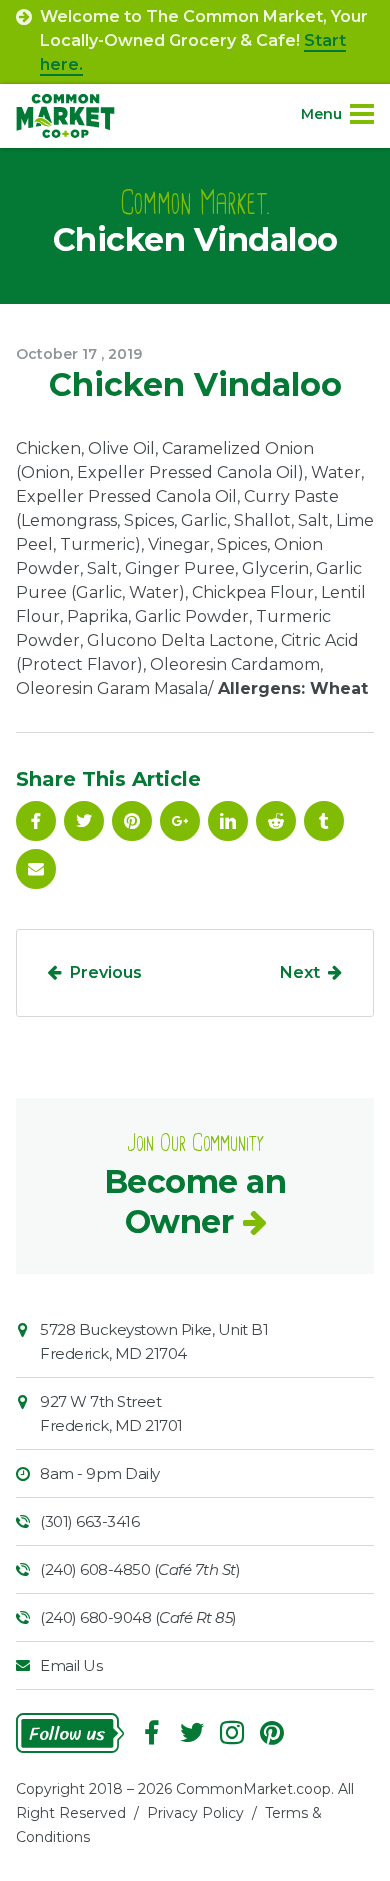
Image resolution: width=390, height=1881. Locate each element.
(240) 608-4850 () (140, 1569)
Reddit (276, 821)
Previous (106, 972)
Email (36, 869)
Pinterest (132, 821)
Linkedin (228, 821)
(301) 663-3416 (89, 1521)
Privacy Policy (195, 1813)
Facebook (36, 821)
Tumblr (324, 821)
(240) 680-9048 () (138, 1617)
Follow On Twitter (84, 821)
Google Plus (180, 821)
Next (300, 972)
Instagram (232, 1733)
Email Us (71, 1665)
